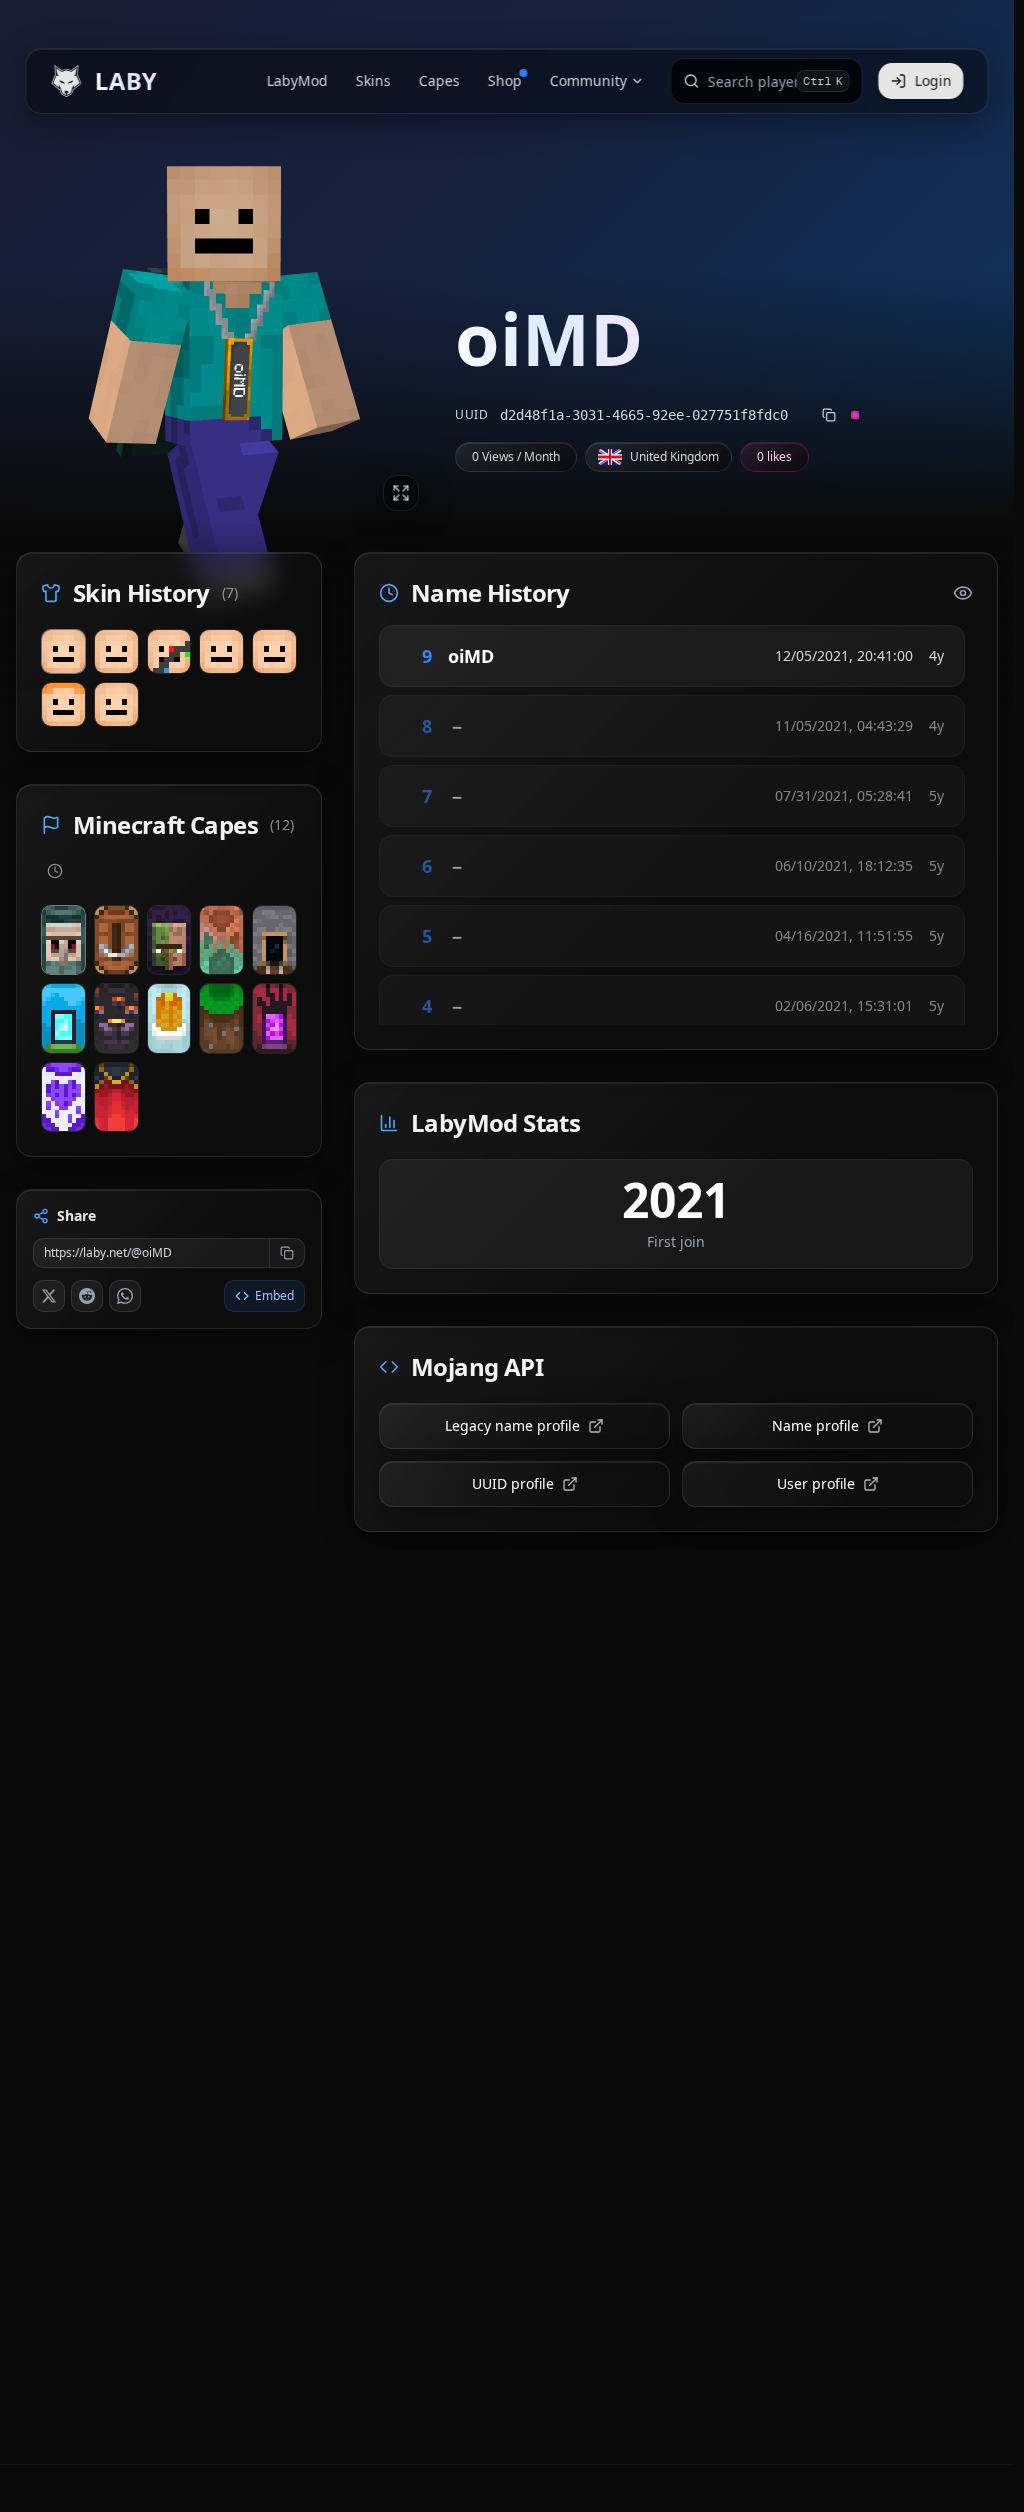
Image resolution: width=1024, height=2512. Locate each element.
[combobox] (752, 81)
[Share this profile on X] (49, 1296)
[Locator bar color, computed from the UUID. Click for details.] (855, 415)
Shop (505, 80)
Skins (373, 80)
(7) (230, 592)
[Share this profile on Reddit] (87, 1296)
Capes (439, 80)
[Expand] (401, 493)
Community (588, 80)
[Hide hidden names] (963, 593)
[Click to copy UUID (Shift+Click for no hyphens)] (829, 415)
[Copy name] (522, 656)
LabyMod (297, 80)
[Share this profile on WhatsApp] (125, 1296)
